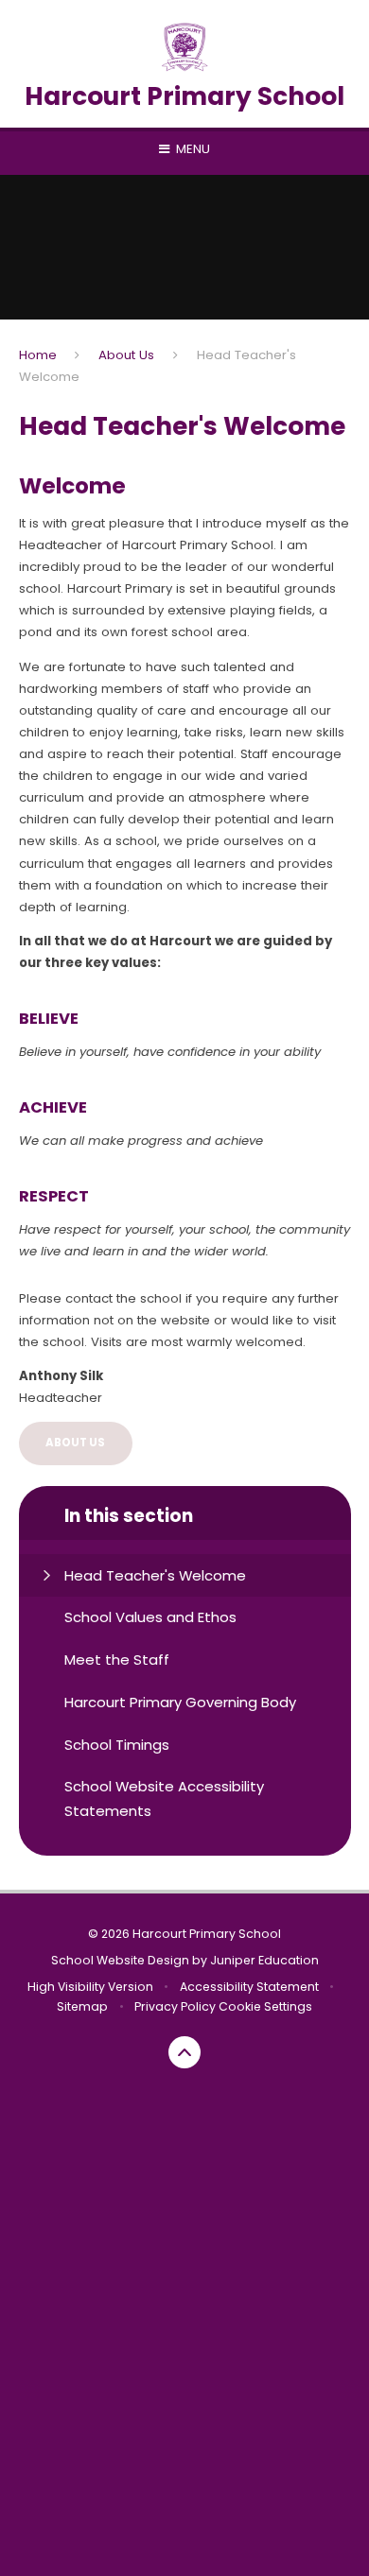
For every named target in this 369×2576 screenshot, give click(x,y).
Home (38, 355)
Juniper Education (264, 1960)
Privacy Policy (175, 2006)
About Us (126, 355)
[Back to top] (184, 2052)
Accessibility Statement (249, 1987)
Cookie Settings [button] (265, 2006)
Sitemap (82, 2006)
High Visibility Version (90, 1987)
